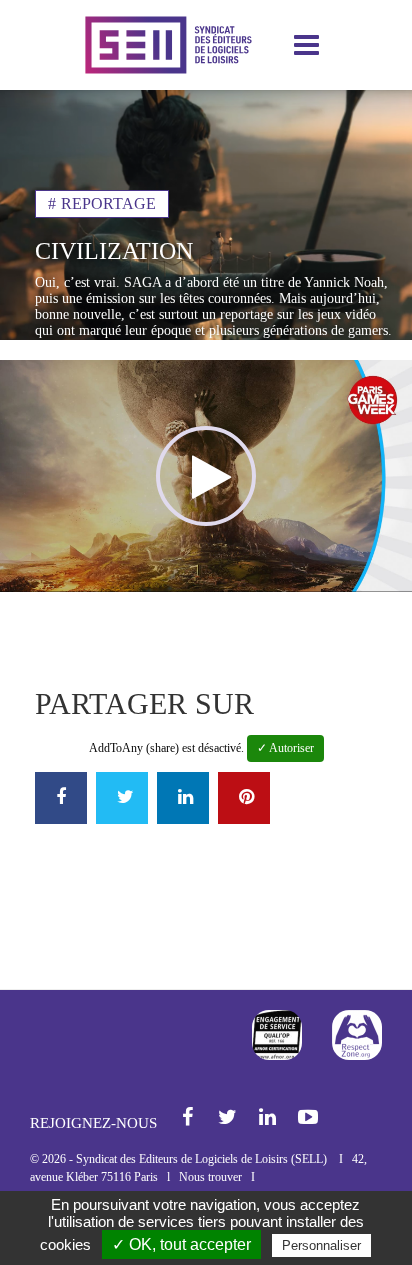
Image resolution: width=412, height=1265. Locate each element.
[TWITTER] (122, 798)
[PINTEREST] (244, 798)
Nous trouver (210, 1177)
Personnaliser (321, 1245)
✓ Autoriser (285, 748)
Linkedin (268, 1118)
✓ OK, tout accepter (181, 1244)
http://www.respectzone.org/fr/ (357, 1035)
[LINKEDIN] (183, 798)
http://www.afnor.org (277, 1035)
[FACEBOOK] (61, 798)
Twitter (228, 1118)
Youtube (308, 1118)
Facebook (188, 1118)
